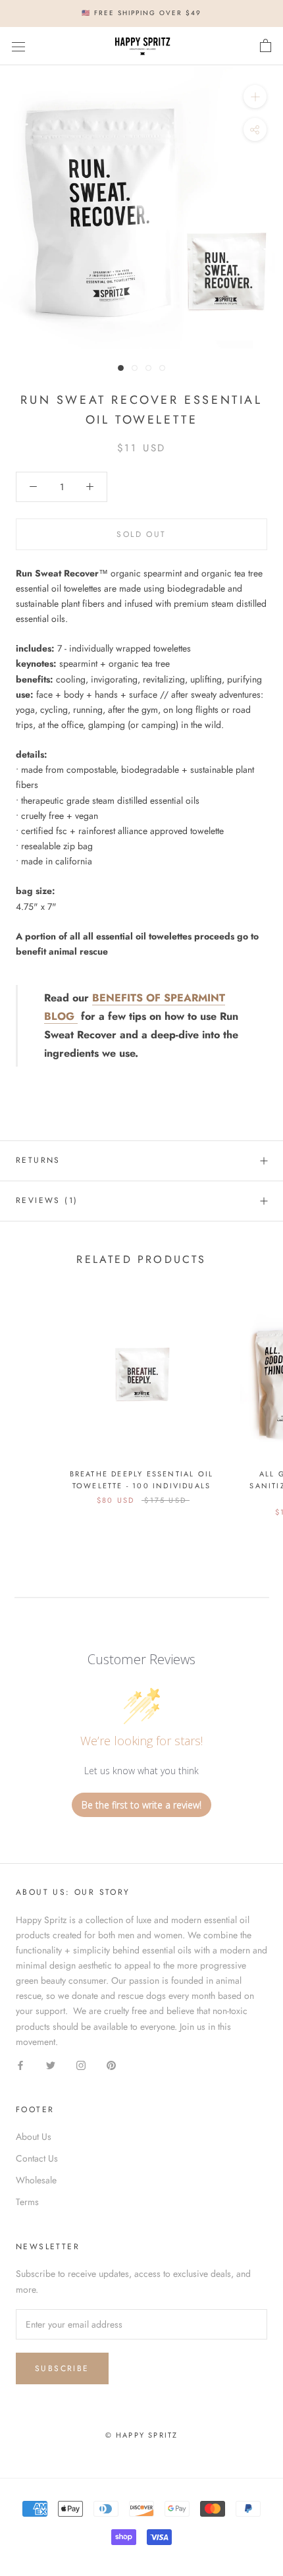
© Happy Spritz (142, 2435)
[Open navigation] (18, 46)
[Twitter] (51, 2064)
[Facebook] (20, 2064)
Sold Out (141, 534)
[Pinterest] (111, 2064)
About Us (34, 2137)
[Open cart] (266, 46)
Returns (38, 1160)
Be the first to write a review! (141, 1805)
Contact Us (37, 2158)
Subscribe (62, 2368)
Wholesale (36, 2180)
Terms (27, 2202)
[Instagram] (81, 2064)
